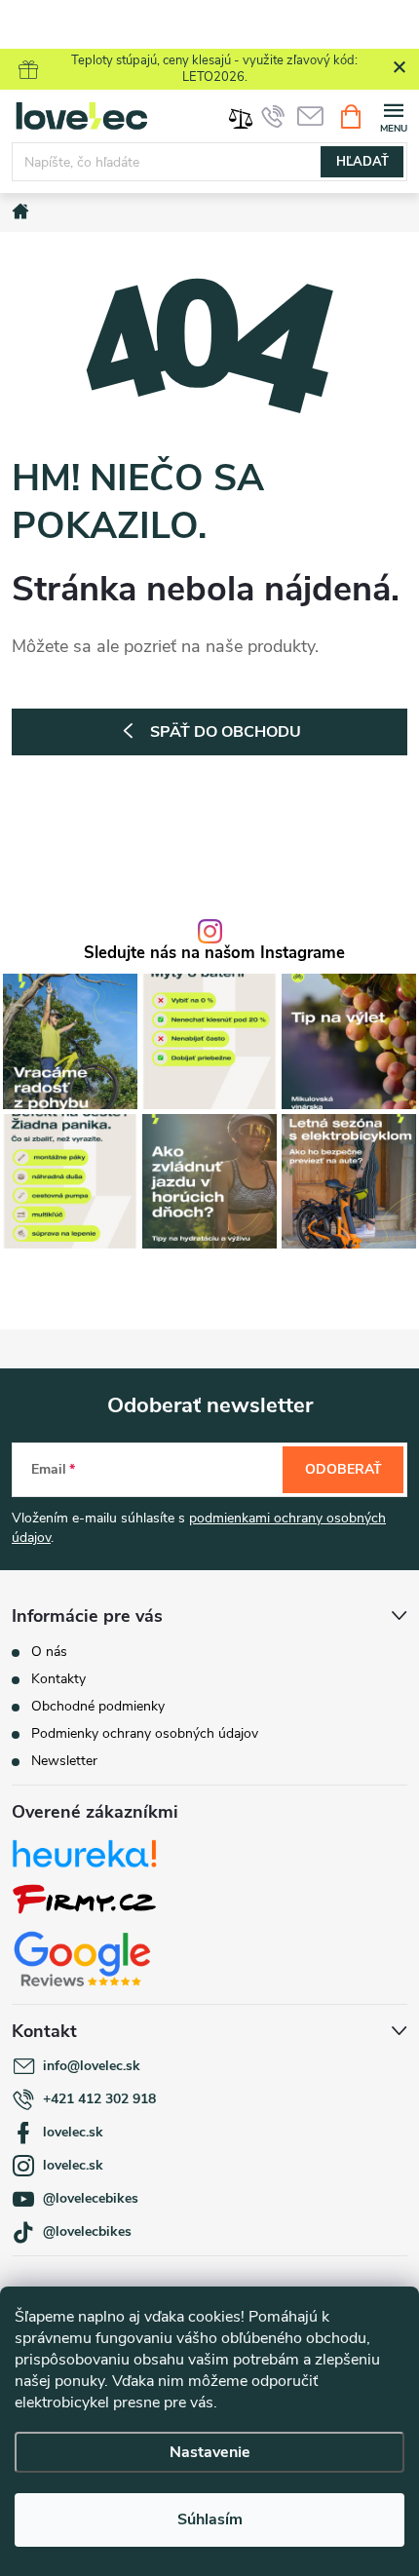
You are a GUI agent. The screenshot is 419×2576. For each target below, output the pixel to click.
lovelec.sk (73, 2132)
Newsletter (64, 1761)
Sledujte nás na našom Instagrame (214, 954)
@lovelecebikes (91, 2198)
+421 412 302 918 (99, 2099)
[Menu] (393, 115)
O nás (49, 1652)
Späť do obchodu (226, 732)
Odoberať (343, 1469)
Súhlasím (210, 2519)
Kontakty (58, 1679)
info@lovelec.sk (92, 2066)
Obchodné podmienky (98, 1706)
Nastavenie (210, 2452)
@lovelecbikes (87, 2231)
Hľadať (362, 162)
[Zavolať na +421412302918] (273, 116)
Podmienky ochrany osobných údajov (145, 1733)
